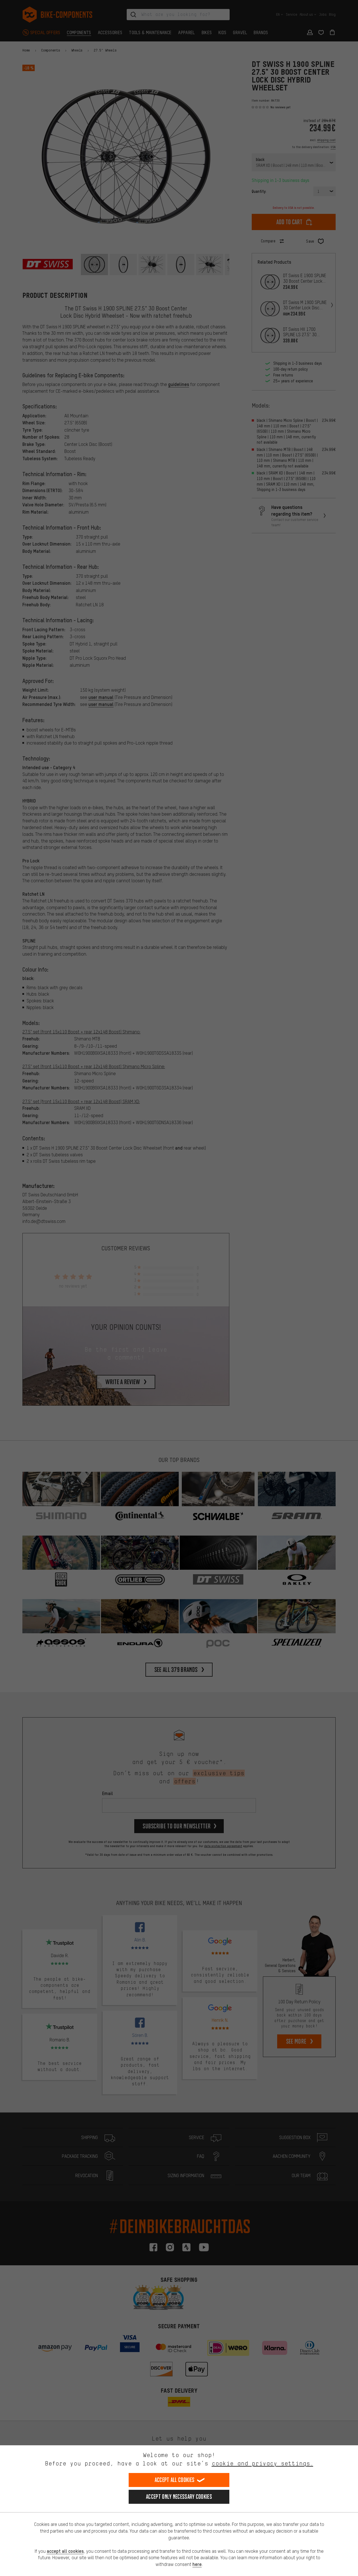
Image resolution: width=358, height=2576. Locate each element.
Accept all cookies (175, 2480)
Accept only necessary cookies (179, 2497)
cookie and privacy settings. (262, 2463)
